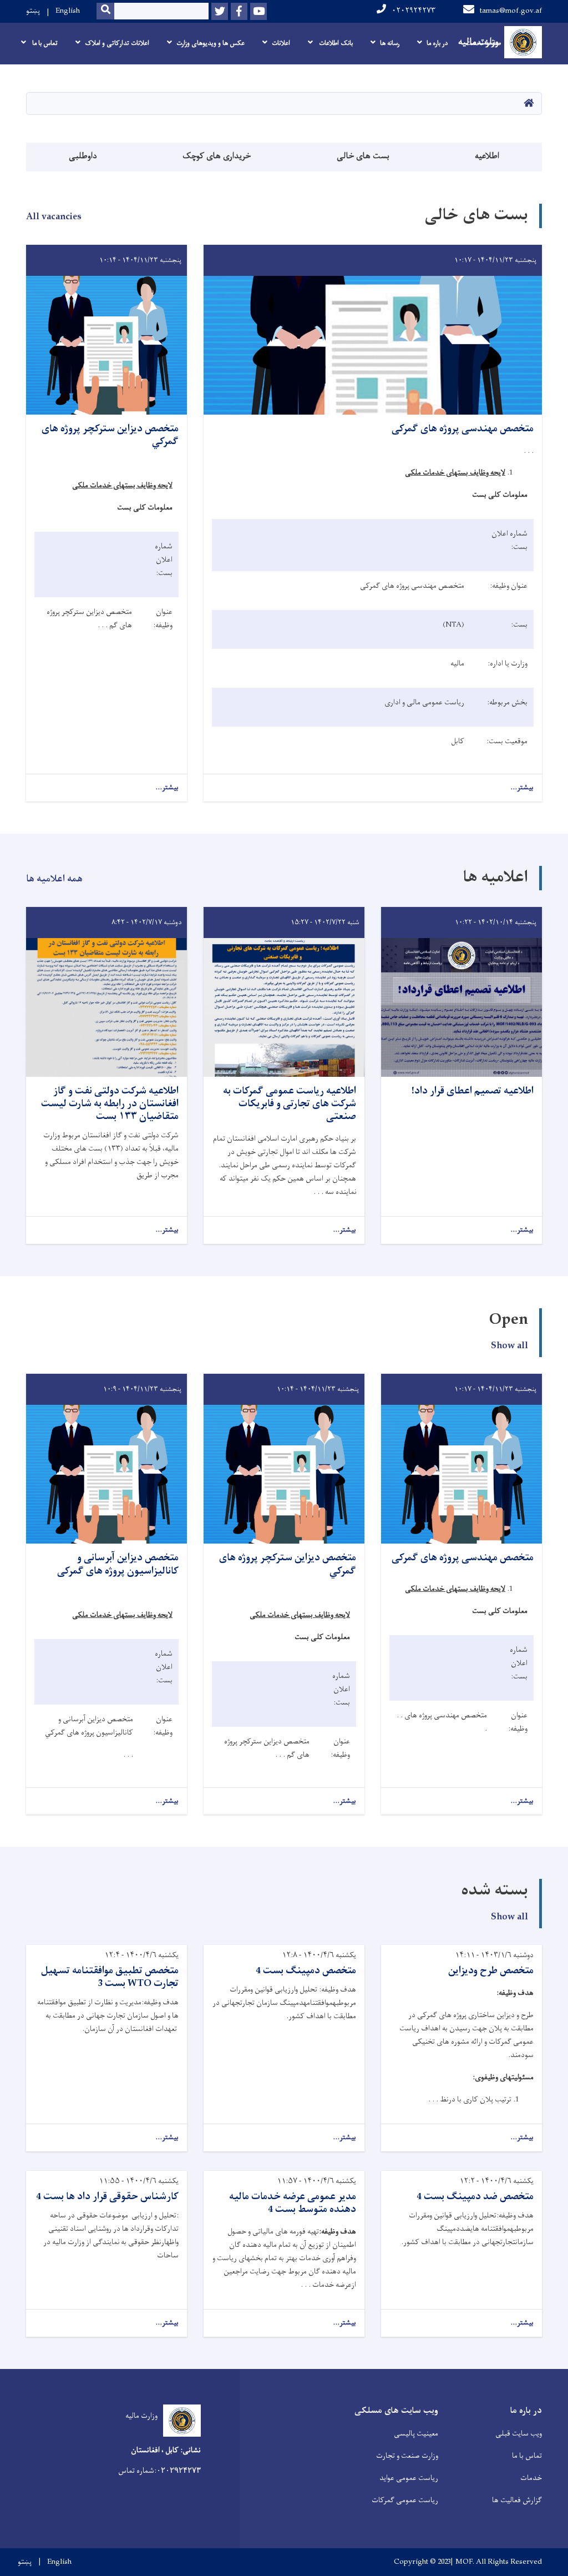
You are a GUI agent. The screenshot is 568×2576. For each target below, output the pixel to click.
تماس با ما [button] (44, 43)
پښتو (33, 11)
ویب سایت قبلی (519, 2434)
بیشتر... (522, 788)
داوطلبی (83, 156)
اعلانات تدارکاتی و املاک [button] (117, 43)
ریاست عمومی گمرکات (405, 2500)
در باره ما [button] (437, 43)
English (68, 11)
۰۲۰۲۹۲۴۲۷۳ (414, 11)
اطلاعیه (487, 156)
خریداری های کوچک (217, 156)
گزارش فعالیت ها (517, 2500)
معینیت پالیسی (416, 2434)
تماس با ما (527, 2456)
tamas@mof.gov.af (511, 11)
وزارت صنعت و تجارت (407, 2456)
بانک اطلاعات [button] (335, 43)
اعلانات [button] (281, 43)
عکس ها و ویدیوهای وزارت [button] (211, 43)
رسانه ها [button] (390, 43)
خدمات (531, 2478)
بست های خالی (363, 156)
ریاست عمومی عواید (409, 2478)
